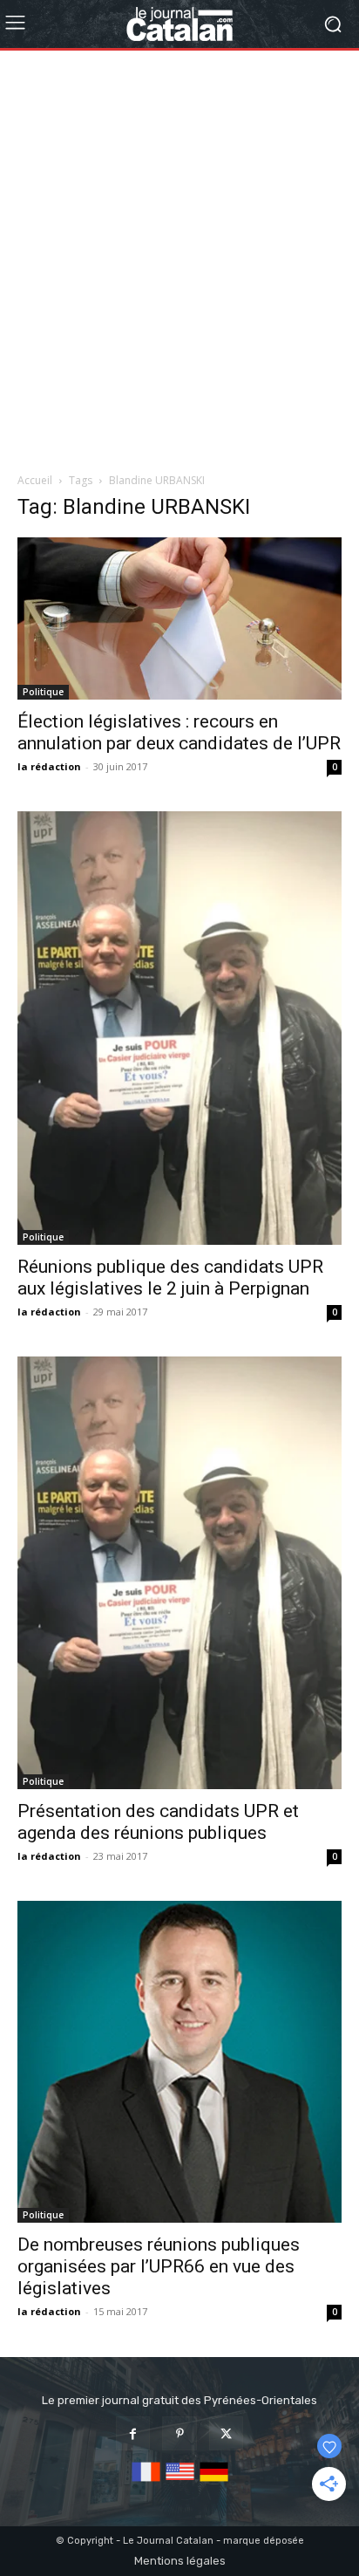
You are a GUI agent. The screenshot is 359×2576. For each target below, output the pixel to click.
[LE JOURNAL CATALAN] (179, 24)
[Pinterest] (179, 2433)
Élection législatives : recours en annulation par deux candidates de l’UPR (179, 732)
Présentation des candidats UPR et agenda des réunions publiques (158, 1822)
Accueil (35, 480)
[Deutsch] (214, 2482)
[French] (146, 2482)
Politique (43, 692)
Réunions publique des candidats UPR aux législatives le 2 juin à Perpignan (170, 1278)
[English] (180, 2482)
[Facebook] (133, 2433)
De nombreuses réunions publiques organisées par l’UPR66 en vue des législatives (159, 2266)
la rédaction (49, 766)
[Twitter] (226, 2433)
